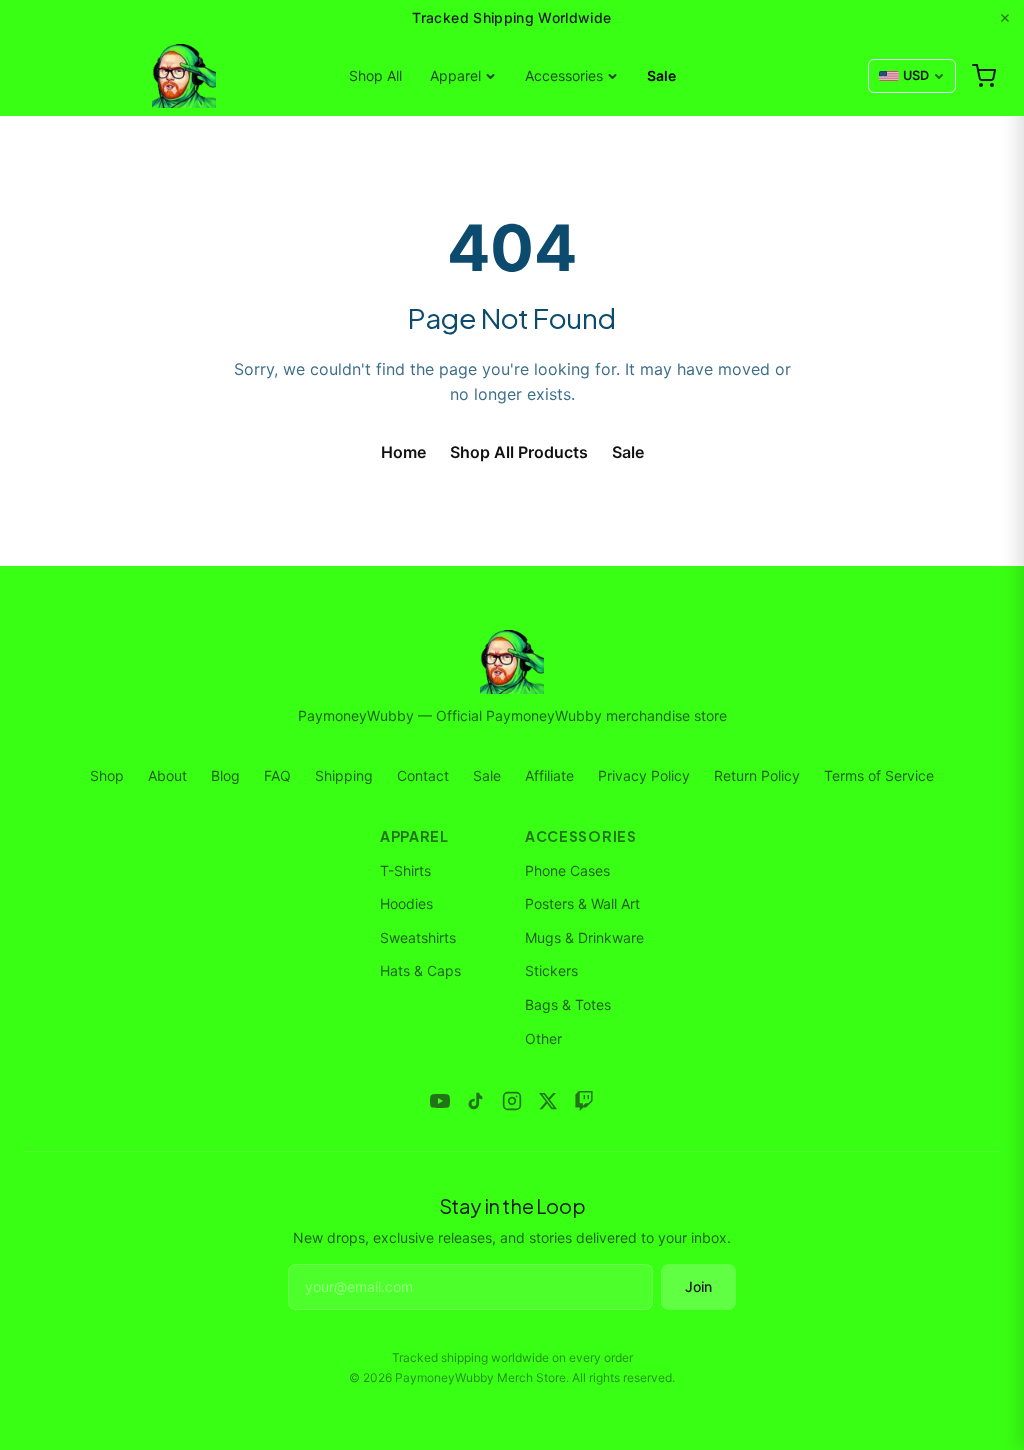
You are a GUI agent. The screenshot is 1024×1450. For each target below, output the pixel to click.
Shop (107, 775)
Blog (225, 775)
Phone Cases (567, 870)
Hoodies (406, 903)
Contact (423, 775)
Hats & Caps (420, 970)
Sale (661, 75)
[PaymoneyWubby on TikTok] (476, 1101)
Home (403, 452)
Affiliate (549, 775)
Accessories (564, 75)
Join (698, 1286)
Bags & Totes (568, 1004)
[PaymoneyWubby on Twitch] (584, 1101)
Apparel (455, 75)
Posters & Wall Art (582, 903)
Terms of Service (879, 775)
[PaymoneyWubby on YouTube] (440, 1101)
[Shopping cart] (984, 76)
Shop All (375, 75)
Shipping (344, 775)
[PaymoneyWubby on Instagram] (512, 1101)
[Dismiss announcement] (1005, 18)
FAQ (277, 775)
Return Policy (757, 775)
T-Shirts (405, 870)
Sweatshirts (418, 937)
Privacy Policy (644, 775)
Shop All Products (519, 452)
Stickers (551, 970)
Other (543, 1038)
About (167, 775)
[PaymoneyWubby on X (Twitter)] (548, 1101)
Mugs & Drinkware (584, 937)
